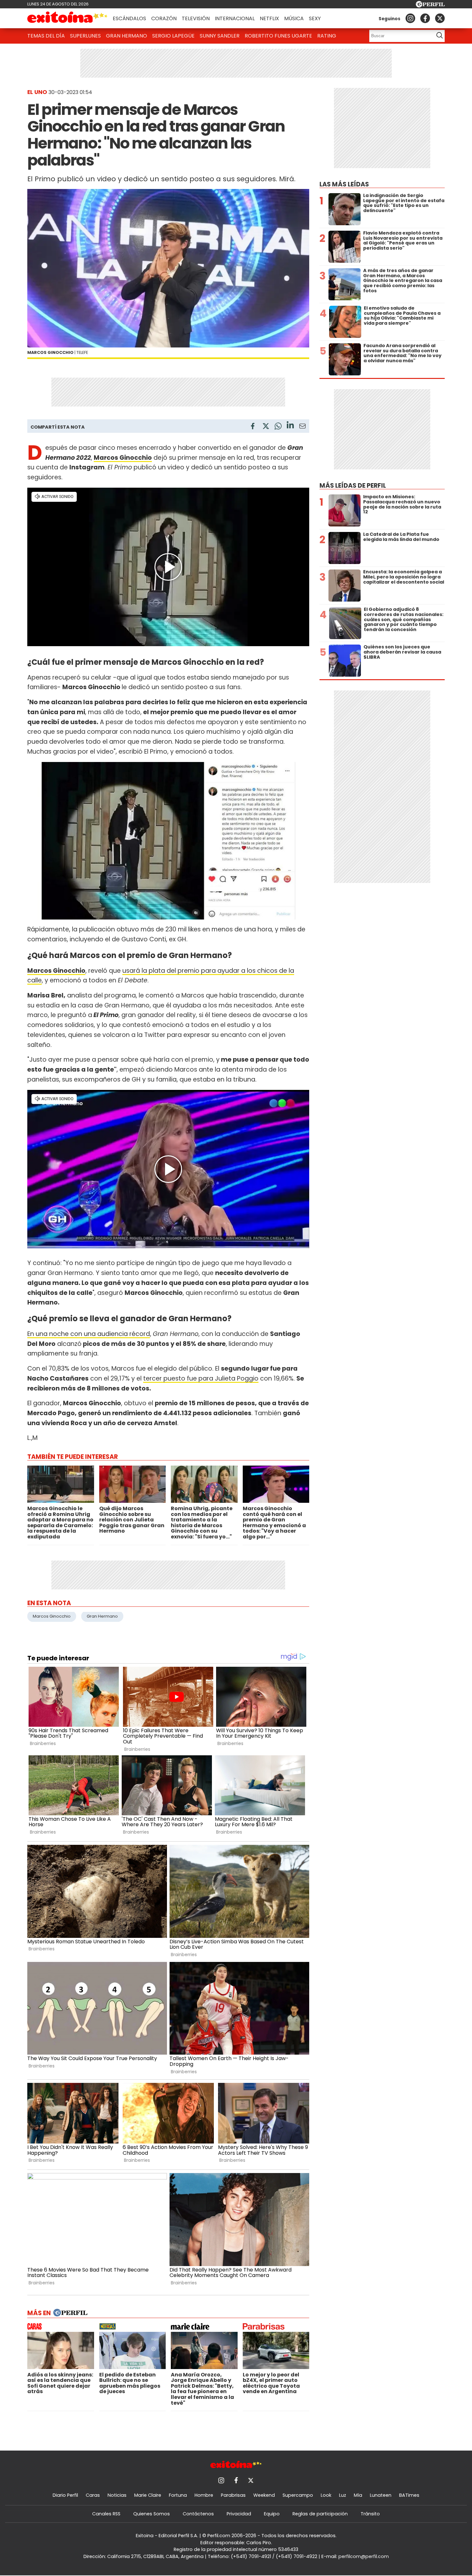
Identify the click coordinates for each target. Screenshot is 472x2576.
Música (294, 18)
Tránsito (370, 2514)
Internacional (235, 18)
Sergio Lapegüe (173, 36)
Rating (327, 36)
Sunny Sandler (220, 36)
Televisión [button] (196, 18)
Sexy (315, 18)
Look (326, 2495)
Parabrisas (233, 2495)
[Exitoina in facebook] (425, 18)
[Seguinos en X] (440, 18)
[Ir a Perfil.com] (430, 6)
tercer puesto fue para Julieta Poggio (201, 1378)
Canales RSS (106, 2514)
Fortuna (178, 2495)
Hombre (204, 2495)
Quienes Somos (152, 2514)
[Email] (302, 427)
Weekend (264, 2495)
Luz (343, 2495)
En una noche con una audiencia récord (89, 1334)
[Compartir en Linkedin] (290, 426)
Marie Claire (148, 2495)
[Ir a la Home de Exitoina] (67, 18)
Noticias (117, 2495)
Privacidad (239, 2514)
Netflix (269, 18)
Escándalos (129, 18)
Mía (358, 2495)
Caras (93, 2495)
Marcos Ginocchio (123, 458)
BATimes (409, 2495)
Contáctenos (198, 2514)
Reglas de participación (320, 2514)
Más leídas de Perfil (353, 486)
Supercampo (298, 2495)
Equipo (272, 2514)
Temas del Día (46, 36)
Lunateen (381, 2495)
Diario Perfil (65, 2495)
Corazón (164, 18)
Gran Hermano (127, 36)
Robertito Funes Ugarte (278, 36)
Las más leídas (344, 184)
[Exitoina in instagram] (410, 18)
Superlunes (85, 36)
